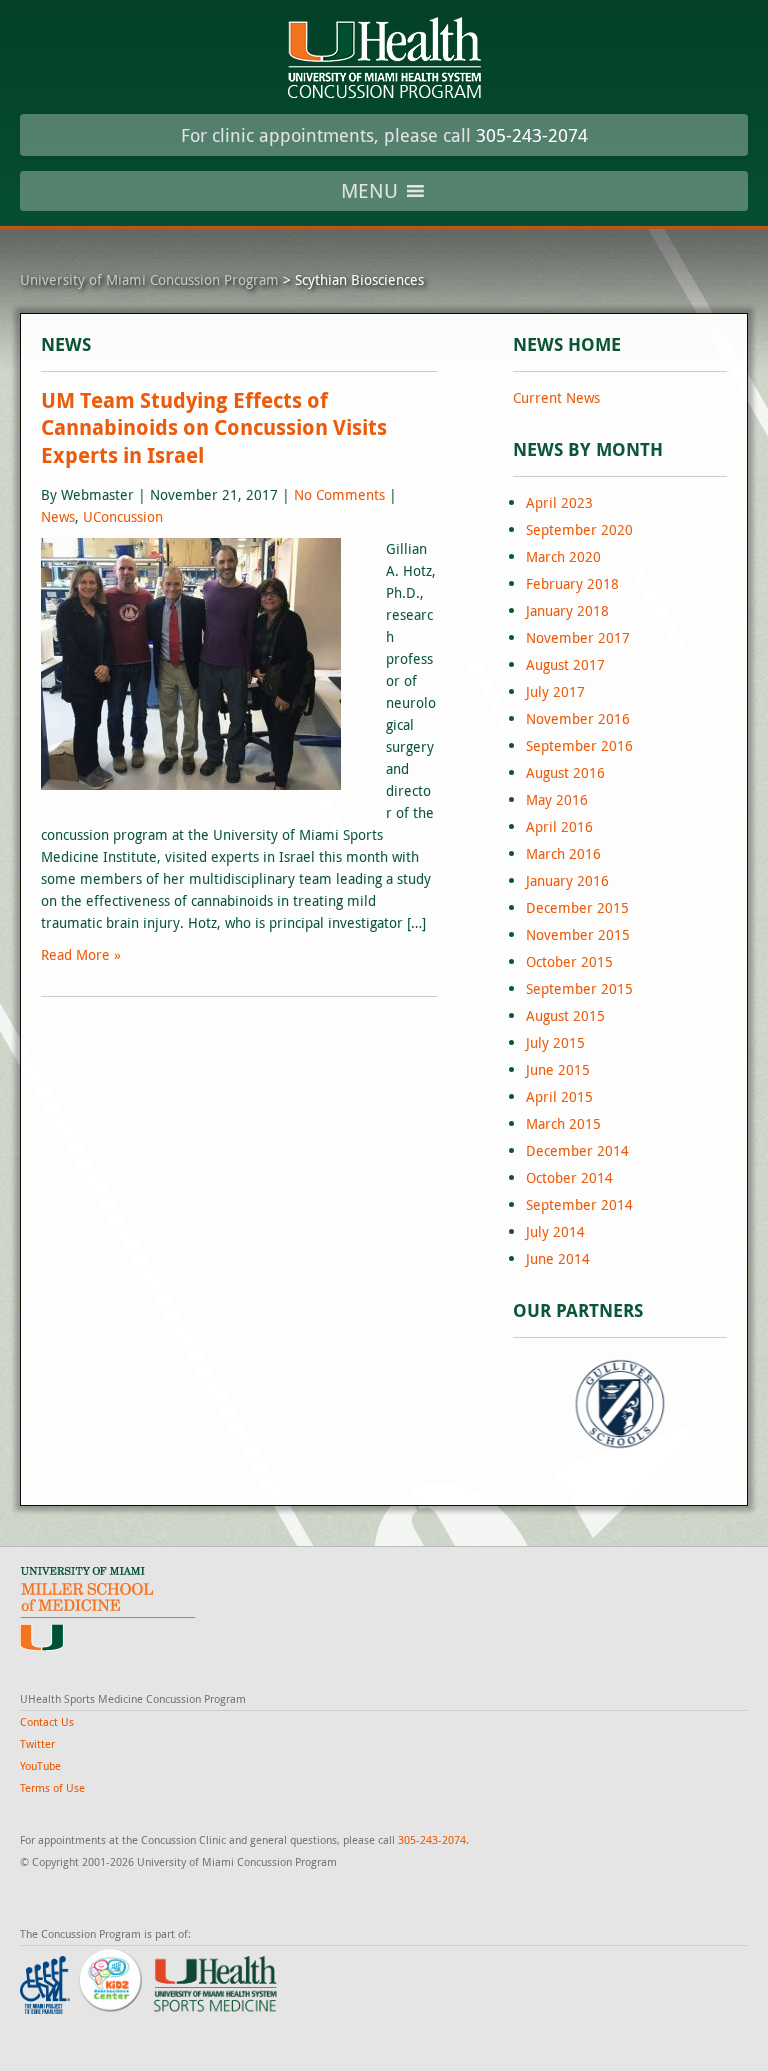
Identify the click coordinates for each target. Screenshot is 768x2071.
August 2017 (565, 664)
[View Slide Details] (620, 1404)
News (58, 516)
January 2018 (567, 610)
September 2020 (579, 529)
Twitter (37, 1743)
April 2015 (559, 1096)
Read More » (81, 954)
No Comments (339, 494)
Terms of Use (52, 1787)
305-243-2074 (532, 135)
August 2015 (565, 1015)
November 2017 (578, 637)
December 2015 (577, 907)
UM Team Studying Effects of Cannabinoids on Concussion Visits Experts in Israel (214, 428)
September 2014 (579, 1204)
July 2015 (555, 1042)
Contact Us (47, 1721)
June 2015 (558, 1069)
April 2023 (559, 502)
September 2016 (579, 745)
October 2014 (569, 1177)
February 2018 (572, 583)
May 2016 (557, 799)
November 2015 (578, 934)
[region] (620, 1404)
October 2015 (569, 961)
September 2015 (579, 988)
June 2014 (558, 1258)
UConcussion (123, 516)
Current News (556, 397)
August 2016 (565, 772)
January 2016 (567, 880)
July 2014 (555, 1231)
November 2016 (578, 718)
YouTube (40, 1765)
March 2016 (563, 853)
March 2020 (563, 556)
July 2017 (555, 691)
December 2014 (577, 1150)
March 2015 (563, 1123)
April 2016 (559, 826)
